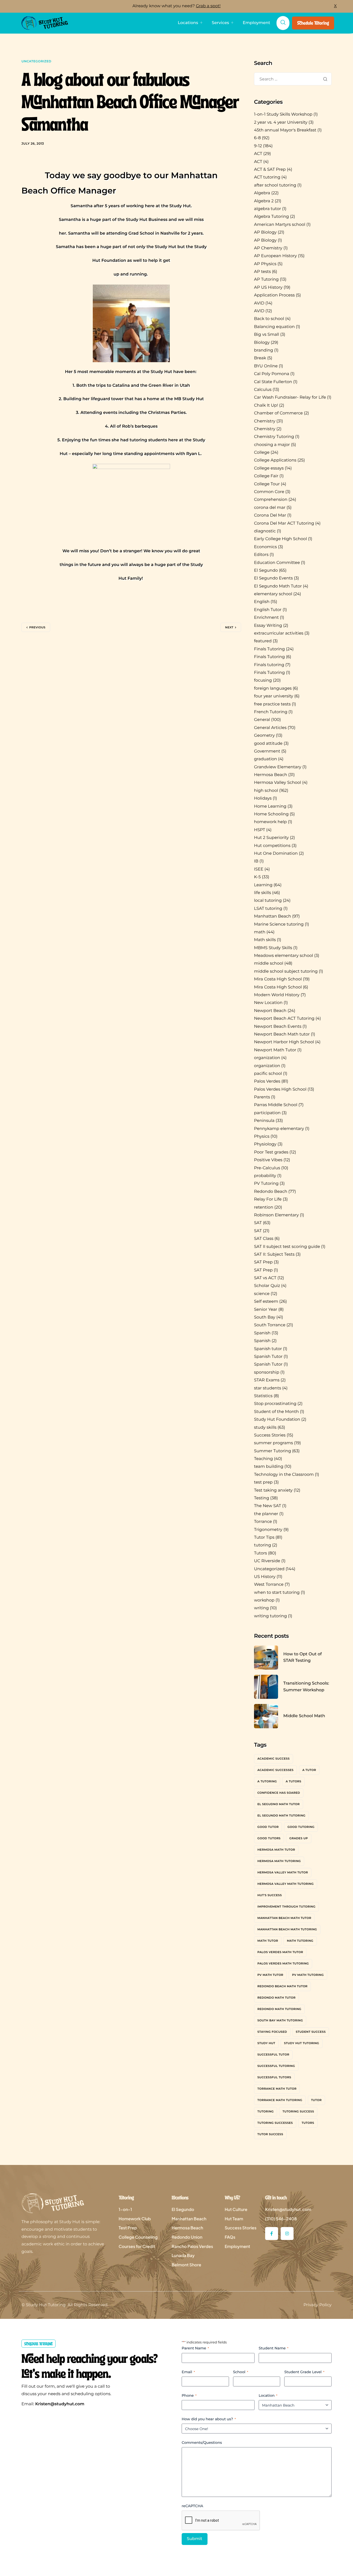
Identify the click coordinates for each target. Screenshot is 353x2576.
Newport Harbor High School (284, 1042)
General (262, 720)
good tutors (269, 1838)
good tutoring (301, 1827)
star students (268, 1388)
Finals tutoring (269, 665)
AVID (259, 303)
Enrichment (266, 618)
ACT (258, 154)
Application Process (274, 295)
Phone (189, 2395)
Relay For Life (268, 1199)
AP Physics (265, 264)
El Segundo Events (273, 578)
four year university (274, 696)
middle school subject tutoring (286, 971)
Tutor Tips (264, 1538)
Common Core (269, 492)
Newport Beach (270, 1011)
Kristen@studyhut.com (60, 2404)
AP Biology (265, 232)
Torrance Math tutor (277, 2089)
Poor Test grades (271, 1152)
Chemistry (265, 421)
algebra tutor (268, 209)
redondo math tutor (277, 1998)
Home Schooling (271, 814)
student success (311, 2032)
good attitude (268, 744)
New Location (268, 1003)
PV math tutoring (308, 1975)
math (260, 932)
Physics (262, 1137)
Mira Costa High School (278, 979)
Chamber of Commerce (278, 413)
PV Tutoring (266, 1184)
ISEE (259, 869)
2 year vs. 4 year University (281, 122)
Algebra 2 (264, 201)
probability (265, 1176)
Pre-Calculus (267, 1168)
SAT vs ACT (265, 1278)
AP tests (262, 272)
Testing (262, 1498)
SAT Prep (263, 1262)
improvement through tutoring (286, 1907)
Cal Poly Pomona (272, 374)
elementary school (273, 594)
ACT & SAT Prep (270, 170)
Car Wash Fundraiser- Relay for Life (290, 397)
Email (188, 2372)
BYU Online (266, 366)
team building (269, 1467)
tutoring (263, 1545)
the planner (266, 1514)
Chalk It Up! (266, 405)
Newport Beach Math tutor (282, 1034)
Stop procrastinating (275, 1404)
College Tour (267, 484)
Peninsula (264, 1121)
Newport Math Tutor (275, 1050)
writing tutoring (270, 1616)
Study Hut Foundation (277, 1420)
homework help (270, 822)
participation (267, 1113)
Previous (37, 627)
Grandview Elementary (278, 767)
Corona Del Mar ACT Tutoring (284, 523)
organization (267, 1058)
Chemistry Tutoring (274, 437)
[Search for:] (293, 79)
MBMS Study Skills (273, 948)
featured (263, 641)
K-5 (257, 877)
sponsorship (267, 1372)
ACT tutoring (267, 177)
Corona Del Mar (270, 515)
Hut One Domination (276, 854)
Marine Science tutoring (279, 924)
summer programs (274, 1443)
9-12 (258, 146)
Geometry (264, 736)
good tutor (268, 1827)
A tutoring (267, 1781)
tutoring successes (275, 2123)
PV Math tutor (270, 1975)
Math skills (265, 940)
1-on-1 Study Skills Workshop (283, 114)
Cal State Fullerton (273, 382)
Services (221, 23)
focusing (263, 680)
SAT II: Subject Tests (274, 1255)
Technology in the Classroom (284, 1475)
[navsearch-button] (283, 23)
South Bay (265, 1317)
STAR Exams (267, 1380)
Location (268, 2395)
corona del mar (270, 508)
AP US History (268, 288)
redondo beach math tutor (282, 1986)
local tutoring (268, 901)
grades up (299, 1838)
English (262, 602)
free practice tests (272, 704)
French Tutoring (271, 712)
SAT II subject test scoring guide (287, 1247)
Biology (262, 343)
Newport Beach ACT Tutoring (284, 1019)
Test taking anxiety (273, 1490)
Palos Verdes (267, 1081)
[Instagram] (287, 2233)
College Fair (266, 476)
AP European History (275, 256)
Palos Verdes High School (280, 1089)
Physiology (265, 1144)
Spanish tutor (268, 1349)
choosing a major (272, 445)
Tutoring (266, 2111)
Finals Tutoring (269, 649)
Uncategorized (36, 61)
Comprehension (271, 500)
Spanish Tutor (268, 1357)
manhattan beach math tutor (284, 1918)
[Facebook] (272, 2233)
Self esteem (266, 1302)
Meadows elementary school (284, 956)
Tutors (260, 1553)
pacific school (268, 1074)
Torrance (263, 1522)
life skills (263, 893)
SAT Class (264, 1239)
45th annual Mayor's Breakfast (285, 130)
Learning (263, 885)
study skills (265, 1428)
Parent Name (195, 2348)
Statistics (263, 1396)
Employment (256, 23)
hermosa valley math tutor (283, 1872)
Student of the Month (276, 1412)
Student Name (274, 2348)
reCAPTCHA (192, 2506)
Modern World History (277, 995)
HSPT (260, 830)
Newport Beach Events (278, 1027)
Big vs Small (267, 335)
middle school (269, 963)
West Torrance (269, 1585)
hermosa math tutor (276, 1850)
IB (256, 861)
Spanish (262, 1333)
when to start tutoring (277, 1593)
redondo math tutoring (279, 2009)
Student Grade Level (304, 2372)
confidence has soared (279, 1793)
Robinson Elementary (276, 1215)
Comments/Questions (202, 2443)
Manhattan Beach (273, 916)
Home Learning (270, 806)
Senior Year (266, 1310)
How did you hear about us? (209, 2419)
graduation (266, 759)
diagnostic (265, 531)
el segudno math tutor (279, 1804)
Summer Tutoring (273, 1451)
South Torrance (270, 1325)
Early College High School (281, 539)
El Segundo (266, 571)
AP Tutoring (266, 280)
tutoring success (298, 2111)
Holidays (263, 798)
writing (261, 1608)
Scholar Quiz (267, 1286)
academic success (274, 1759)
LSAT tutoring (268, 909)
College (262, 453)
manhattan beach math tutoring (287, 1929)
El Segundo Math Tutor (278, 586)
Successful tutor (273, 2054)
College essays (269, 468)
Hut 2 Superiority (271, 838)
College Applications (275, 460)
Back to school (269, 319)
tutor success (270, 2134)
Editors (261, 555)
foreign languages (273, 688)
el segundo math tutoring (281, 1815)
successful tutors (274, 2077)
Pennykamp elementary (279, 1129)
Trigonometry (268, 1530)
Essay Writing (268, 626)
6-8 (257, 138)
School (241, 2372)
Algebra (262, 193)
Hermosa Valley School (278, 783)
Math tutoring (300, 1941)
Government (267, 751)
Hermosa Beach (271, 775)
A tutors (293, 1781)
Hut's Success (270, 1895)
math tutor (268, 1941)
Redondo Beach (271, 1192)
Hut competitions (272, 846)
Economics (265, 547)
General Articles (270, 728)
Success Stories (270, 1435)
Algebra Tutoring (271, 217)
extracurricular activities (279, 633)
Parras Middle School (276, 1105)
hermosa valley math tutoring (286, 1884)
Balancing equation (274, 327)
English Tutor (268, 610)
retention (264, 1207)
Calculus (263, 390)
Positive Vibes (268, 1160)
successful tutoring (276, 2066)
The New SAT (268, 1506)
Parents (262, 1097)
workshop (264, 1600)
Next (229, 627)
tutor (316, 2100)
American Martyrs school (280, 225)
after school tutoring (275, 185)
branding (264, 350)
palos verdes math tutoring (283, 1963)
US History (265, 1577)
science (262, 1294)
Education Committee (277, 563)
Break (260, 358)
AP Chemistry (268, 248)
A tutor (309, 1770)
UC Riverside (267, 1561)
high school (266, 791)
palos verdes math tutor (280, 1952)
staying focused (272, 2032)
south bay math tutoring (280, 2020)
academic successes (275, 1770)
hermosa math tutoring (279, 1861)
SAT (258, 1223)
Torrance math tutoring (280, 2100)
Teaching (263, 1459)
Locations (188, 23)
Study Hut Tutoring (302, 2043)
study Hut (266, 2043)
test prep (263, 1482)
